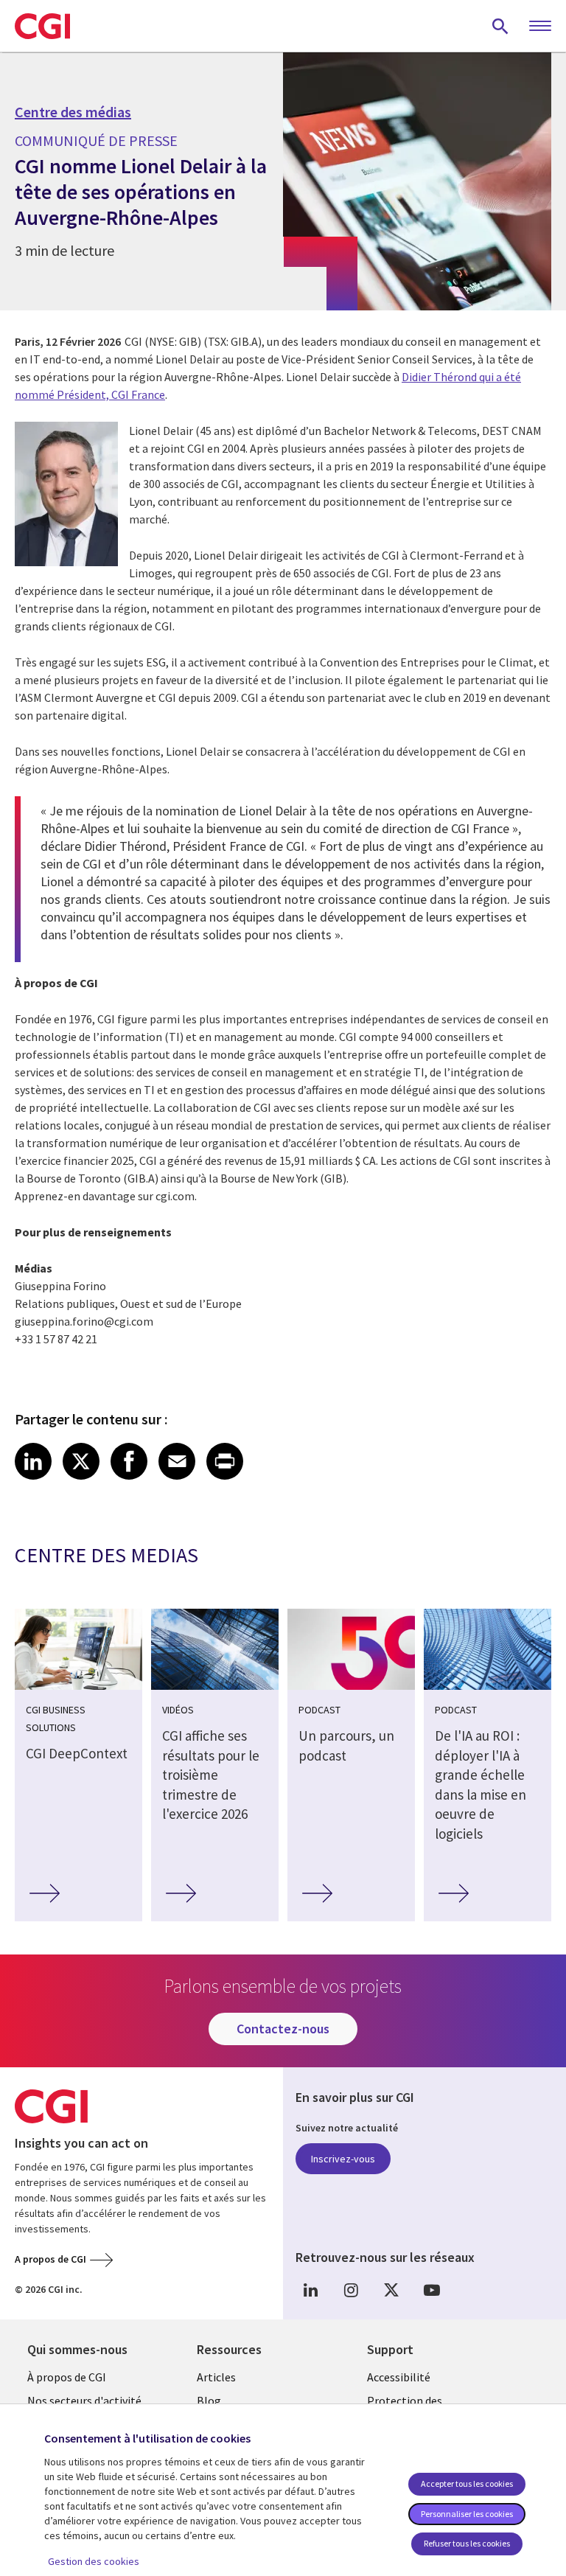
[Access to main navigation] (540, 27)
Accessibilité (399, 2377)
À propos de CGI (67, 2377)
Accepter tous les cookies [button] (467, 2483)
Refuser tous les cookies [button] (467, 2543)
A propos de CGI (50, 2259)
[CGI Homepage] (42, 26)
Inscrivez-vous (343, 2159)
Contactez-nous (283, 2029)
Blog (209, 2401)
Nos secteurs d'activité (84, 2401)
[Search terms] (500, 26)
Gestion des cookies (94, 2561)
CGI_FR (391, 2290)
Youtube (432, 2290)
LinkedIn (310, 2290)
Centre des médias (73, 112)
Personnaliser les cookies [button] (467, 2514)
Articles (216, 2377)
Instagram (351, 2290)
